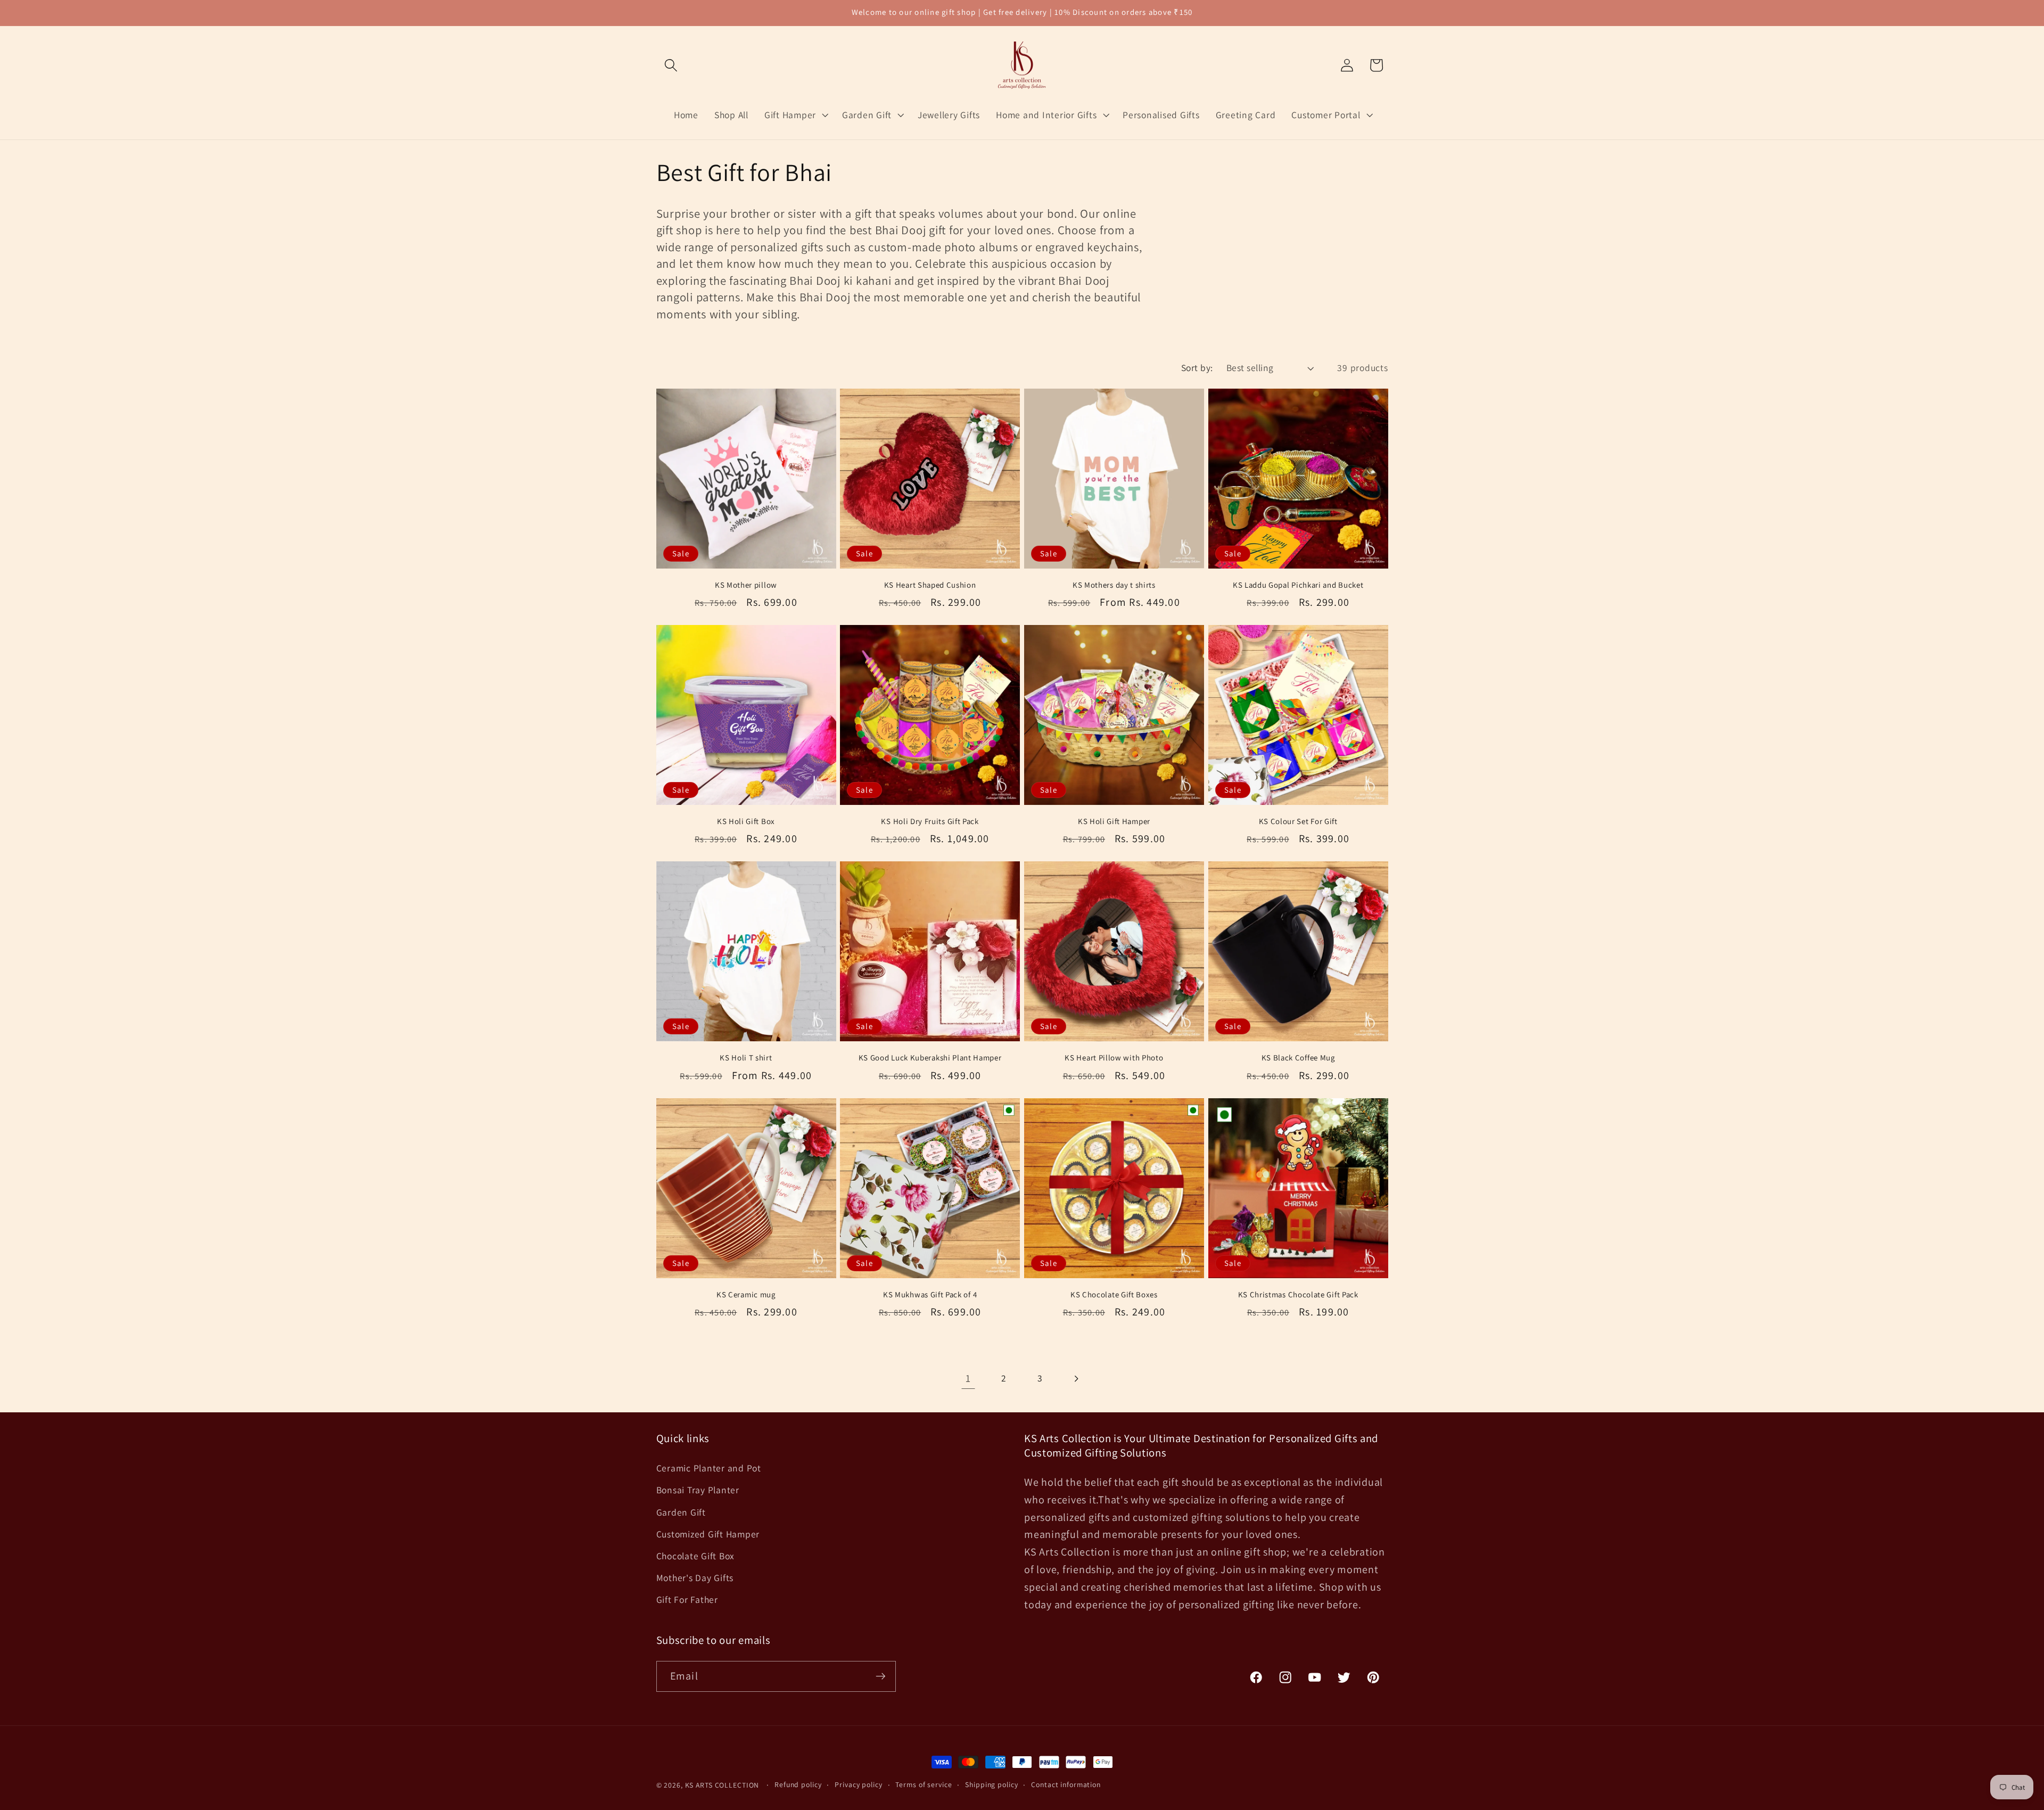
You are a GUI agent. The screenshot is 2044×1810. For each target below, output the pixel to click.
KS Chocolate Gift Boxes (1114, 1294)
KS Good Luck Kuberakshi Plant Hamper (930, 1058)
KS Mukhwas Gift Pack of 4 (930, 1294)
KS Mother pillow (746, 585)
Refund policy (798, 1784)
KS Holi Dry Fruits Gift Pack (930, 821)
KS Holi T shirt (746, 1058)
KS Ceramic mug (746, 1294)
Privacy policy (858, 1784)
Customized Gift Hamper (708, 1534)
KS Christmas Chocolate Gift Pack (1298, 1294)
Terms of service (924, 1784)
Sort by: (1197, 368)
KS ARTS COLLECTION (722, 1785)
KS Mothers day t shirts (1114, 585)
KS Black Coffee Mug (1298, 1058)
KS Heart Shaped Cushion (930, 585)
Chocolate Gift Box (696, 1556)
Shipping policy (991, 1784)
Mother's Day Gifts (695, 1578)
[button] (671, 65)
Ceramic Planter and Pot (709, 1468)
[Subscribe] (881, 1676)
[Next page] (1076, 1379)
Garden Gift (681, 1512)
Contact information (1066, 1784)
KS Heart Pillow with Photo (1114, 1058)
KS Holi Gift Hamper (1114, 821)
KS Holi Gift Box (746, 821)
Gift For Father (687, 1599)
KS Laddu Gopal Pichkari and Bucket (1298, 585)
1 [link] (968, 1378)
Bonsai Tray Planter (698, 1490)
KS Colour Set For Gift (1298, 821)
